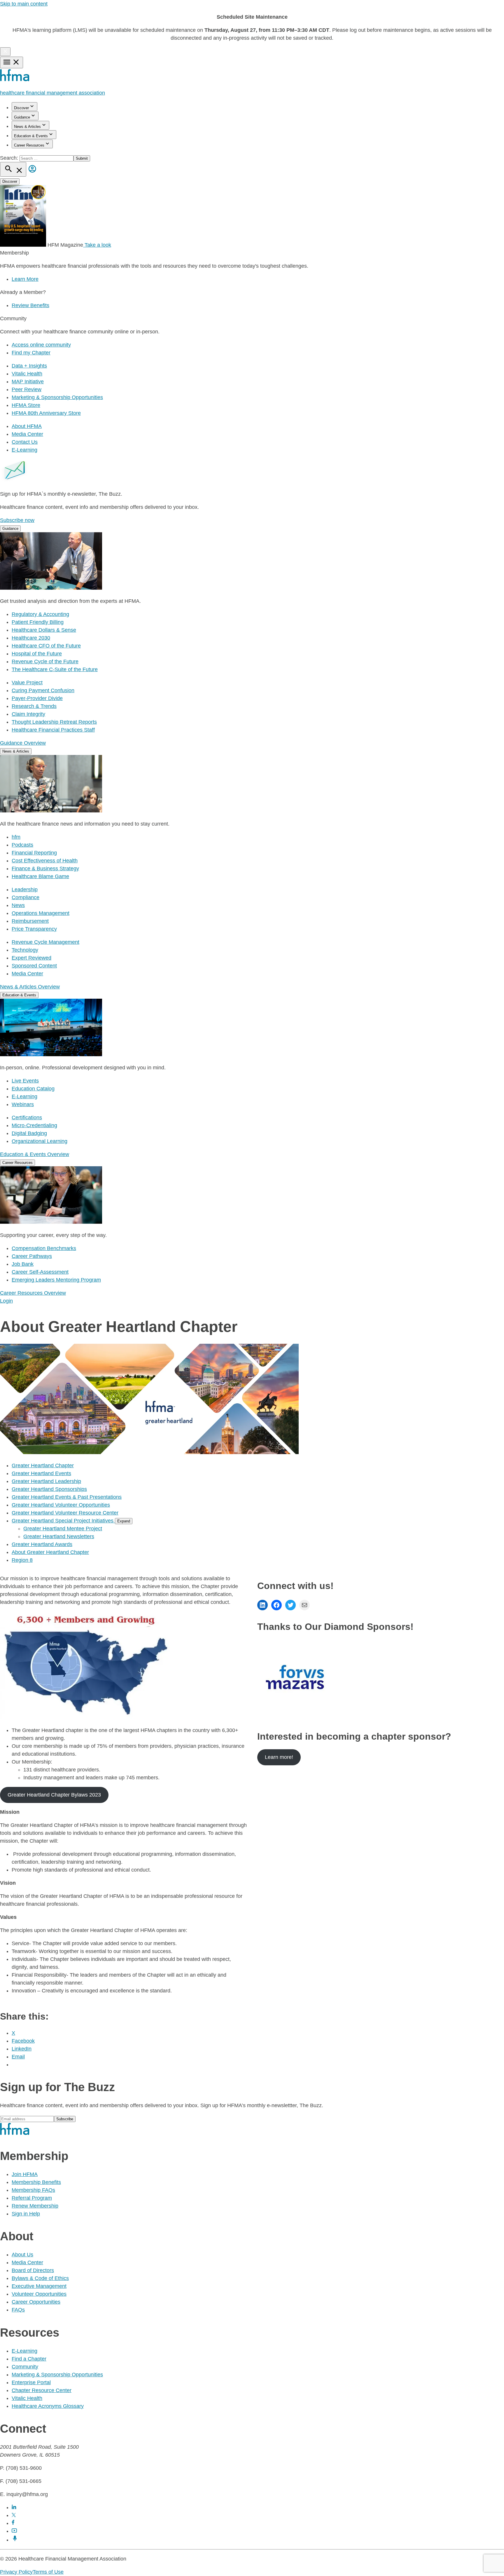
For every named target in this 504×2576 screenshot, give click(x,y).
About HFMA (27, 426)
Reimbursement (30, 921)
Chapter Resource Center (42, 2390)
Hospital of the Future (37, 654)
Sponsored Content (34, 966)
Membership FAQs (33, 2190)
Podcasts (22, 845)
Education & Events (31, 136)
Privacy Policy (16, 2572)
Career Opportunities (36, 2302)
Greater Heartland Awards (42, 1544)
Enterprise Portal (31, 2382)
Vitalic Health (27, 374)
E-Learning (24, 450)
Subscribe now (17, 520)
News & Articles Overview (30, 987)
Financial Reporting (34, 853)
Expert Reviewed (32, 958)
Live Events (25, 1081)
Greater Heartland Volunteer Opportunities (61, 1505)
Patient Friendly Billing (38, 622)
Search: (10, 158)
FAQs (18, 2310)
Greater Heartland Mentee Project (63, 1529)
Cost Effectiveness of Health (45, 861)
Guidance (22, 117)
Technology (25, 950)
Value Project (27, 683)
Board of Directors (33, 2270)
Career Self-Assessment (40, 1272)
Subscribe (65, 2119)
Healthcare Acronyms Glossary (48, 2406)
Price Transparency (34, 929)
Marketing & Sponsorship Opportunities (57, 397)
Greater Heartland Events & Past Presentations (67, 1497)
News (18, 905)
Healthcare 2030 (31, 638)
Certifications (27, 1118)
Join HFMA (25, 2174)
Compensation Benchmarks (44, 1248)
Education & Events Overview (35, 1154)
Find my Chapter (31, 353)
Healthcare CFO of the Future (46, 646)
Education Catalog (33, 1089)
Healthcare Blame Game (40, 876)
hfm (16, 837)
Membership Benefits (36, 2182)
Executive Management (39, 2286)
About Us (22, 2255)
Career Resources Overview (33, 1293)
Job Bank (23, 1264)
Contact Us (25, 442)
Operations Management (41, 913)
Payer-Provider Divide (37, 698)
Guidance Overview (23, 743)
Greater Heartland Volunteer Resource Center (65, 1513)
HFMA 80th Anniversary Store (46, 413)
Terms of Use (48, 2572)
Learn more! (279, 1757)
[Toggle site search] (13, 169)
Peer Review (27, 389)
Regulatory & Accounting (40, 614)
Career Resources (29, 145)
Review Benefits (30, 305)
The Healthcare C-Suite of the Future (55, 669)
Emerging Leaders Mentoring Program (56, 1280)
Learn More (25, 279)
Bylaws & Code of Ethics (40, 2278)
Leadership (25, 890)
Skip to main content (24, 4)
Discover (21, 108)
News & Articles (27, 127)
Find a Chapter (29, 2359)
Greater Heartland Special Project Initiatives (63, 1521)
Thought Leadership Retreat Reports (54, 722)
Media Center (27, 434)
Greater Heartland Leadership (46, 1481)
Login (6, 1301)
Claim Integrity (28, 714)
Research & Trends (34, 706)
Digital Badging (29, 1133)
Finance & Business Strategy (45, 868)
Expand (124, 1521)
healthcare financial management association (52, 93)
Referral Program (32, 2198)
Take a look (97, 245)
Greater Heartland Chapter (43, 1465)
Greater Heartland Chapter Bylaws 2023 (54, 1795)
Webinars (23, 1104)
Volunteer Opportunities (39, 2294)
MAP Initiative (28, 382)
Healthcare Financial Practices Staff (53, 730)
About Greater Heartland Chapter (50, 1552)
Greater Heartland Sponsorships (49, 1489)
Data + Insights (29, 366)
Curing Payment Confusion (43, 690)
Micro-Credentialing (34, 1125)
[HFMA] (15, 80)
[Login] (32, 173)
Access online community (41, 345)
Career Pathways (32, 1256)
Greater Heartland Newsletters (59, 1536)
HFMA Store (26, 405)
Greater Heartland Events (41, 1473)
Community (25, 2367)
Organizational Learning (40, 1141)
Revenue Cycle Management (45, 942)
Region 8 (22, 1560)
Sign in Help (26, 2214)
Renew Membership (35, 2206)
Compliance (26, 897)
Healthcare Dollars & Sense (44, 630)
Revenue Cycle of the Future (45, 662)
